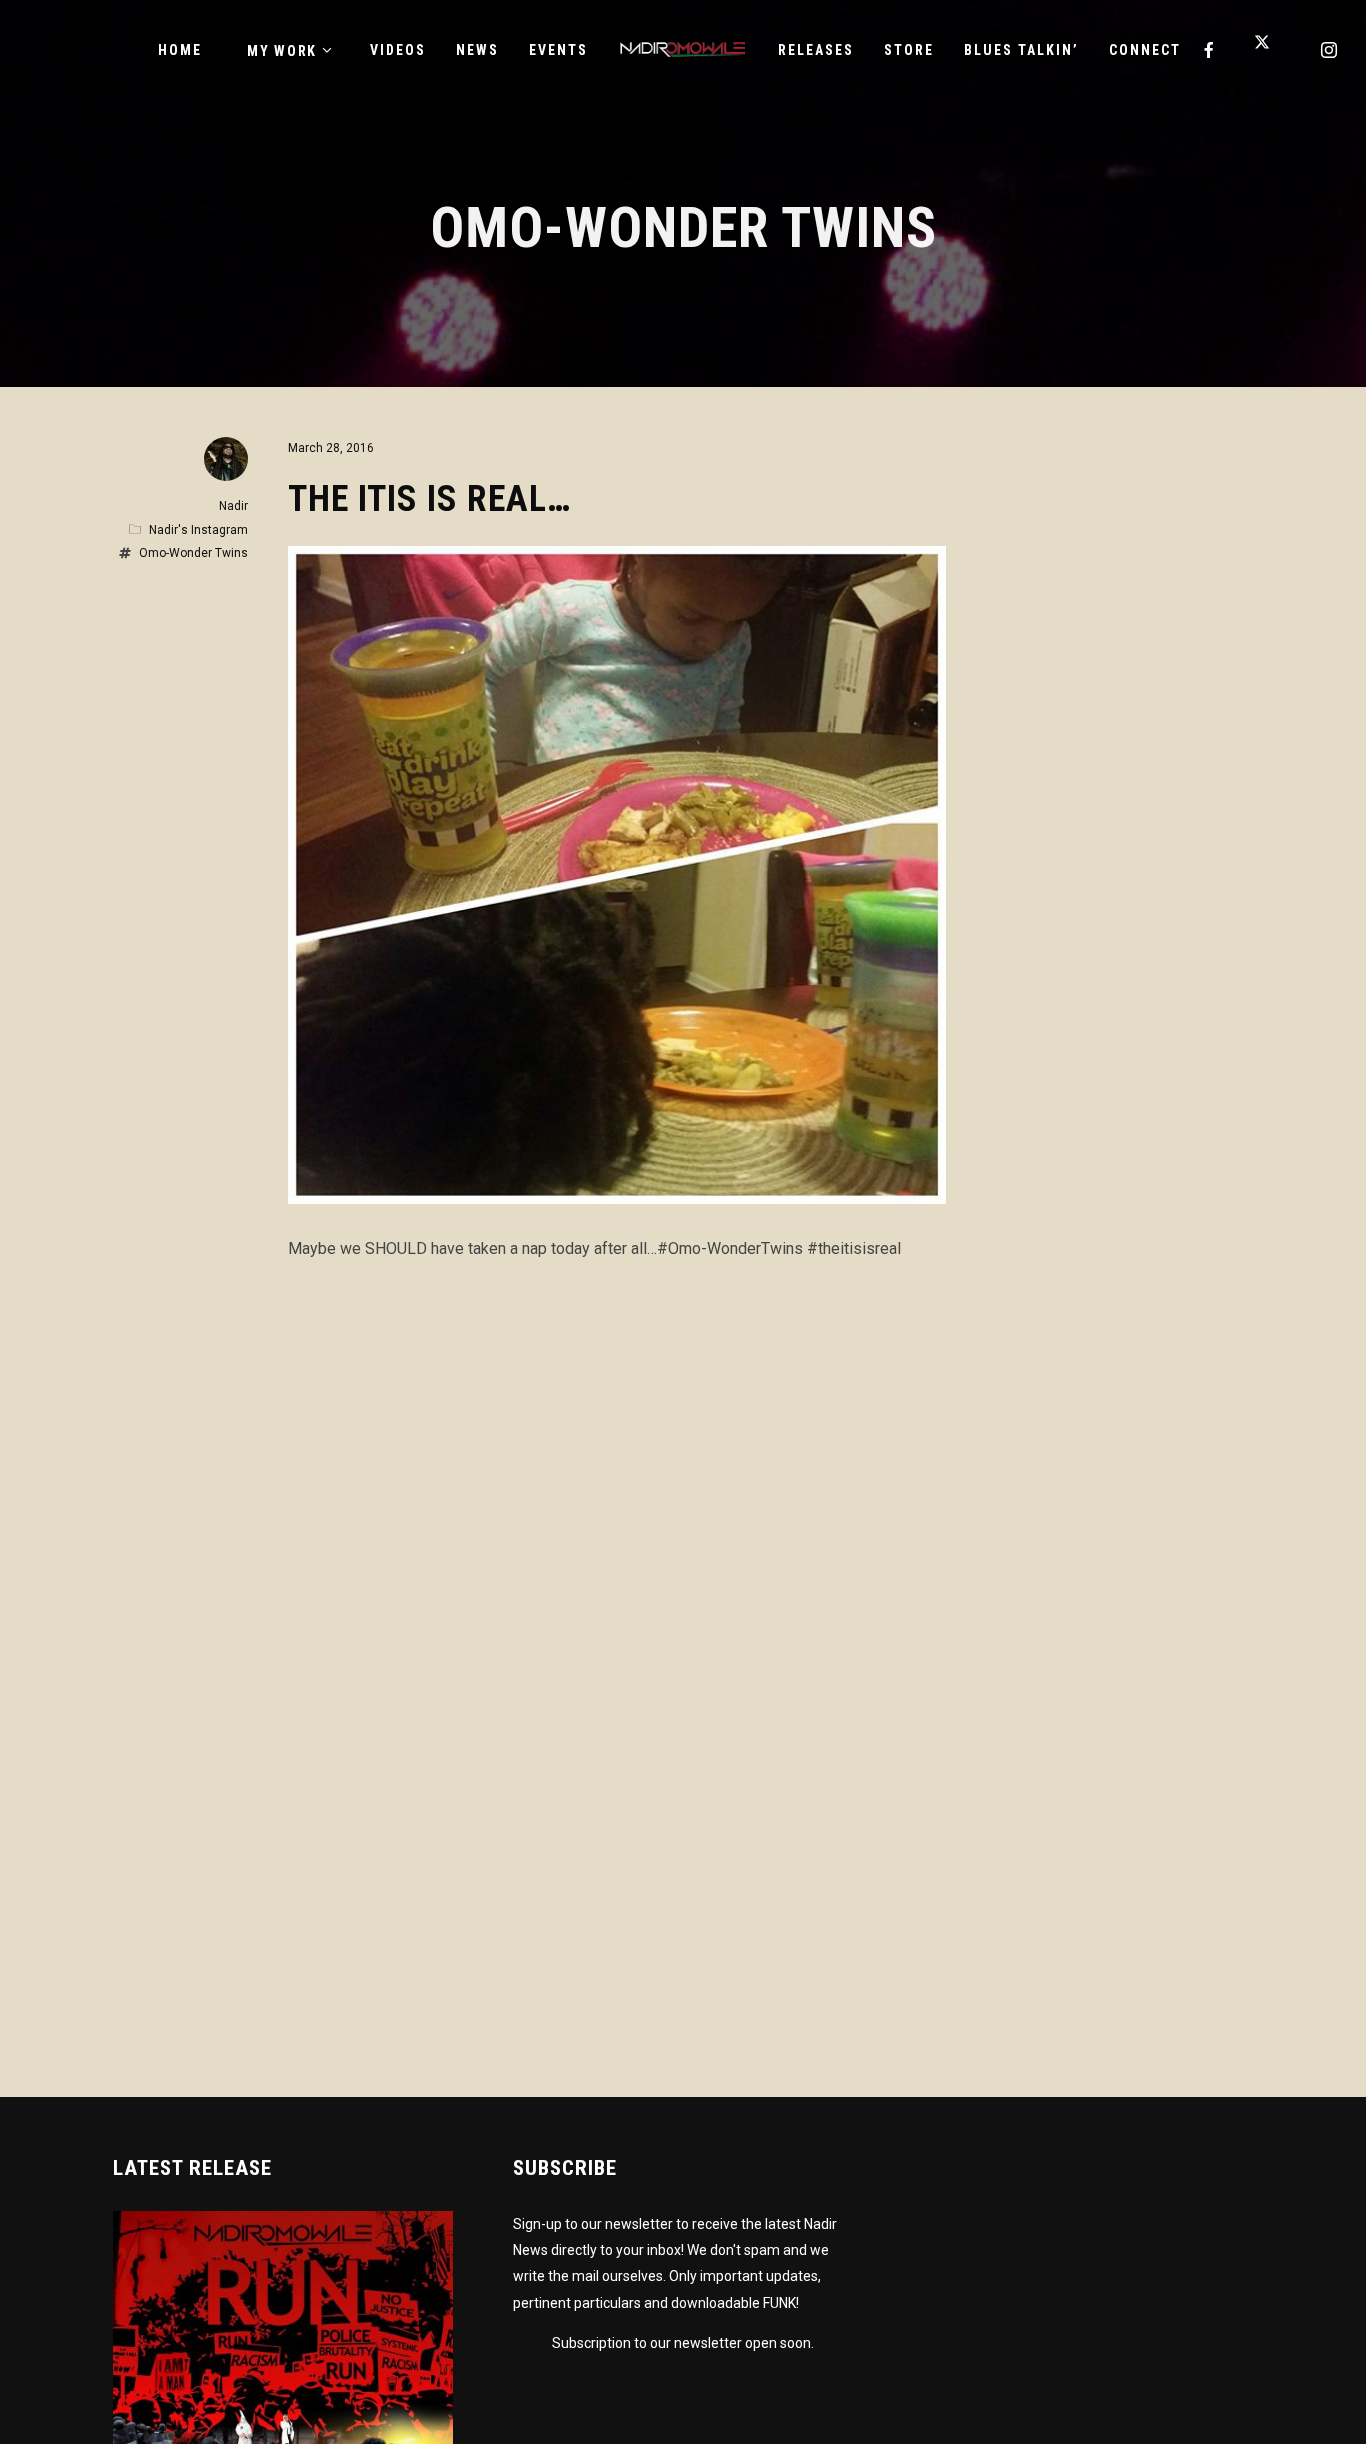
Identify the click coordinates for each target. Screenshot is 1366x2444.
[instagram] (1330, 50)
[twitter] (1270, 50)
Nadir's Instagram (198, 530)
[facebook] (1210, 50)
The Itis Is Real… (429, 499)
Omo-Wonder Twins (193, 553)
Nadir (233, 506)
